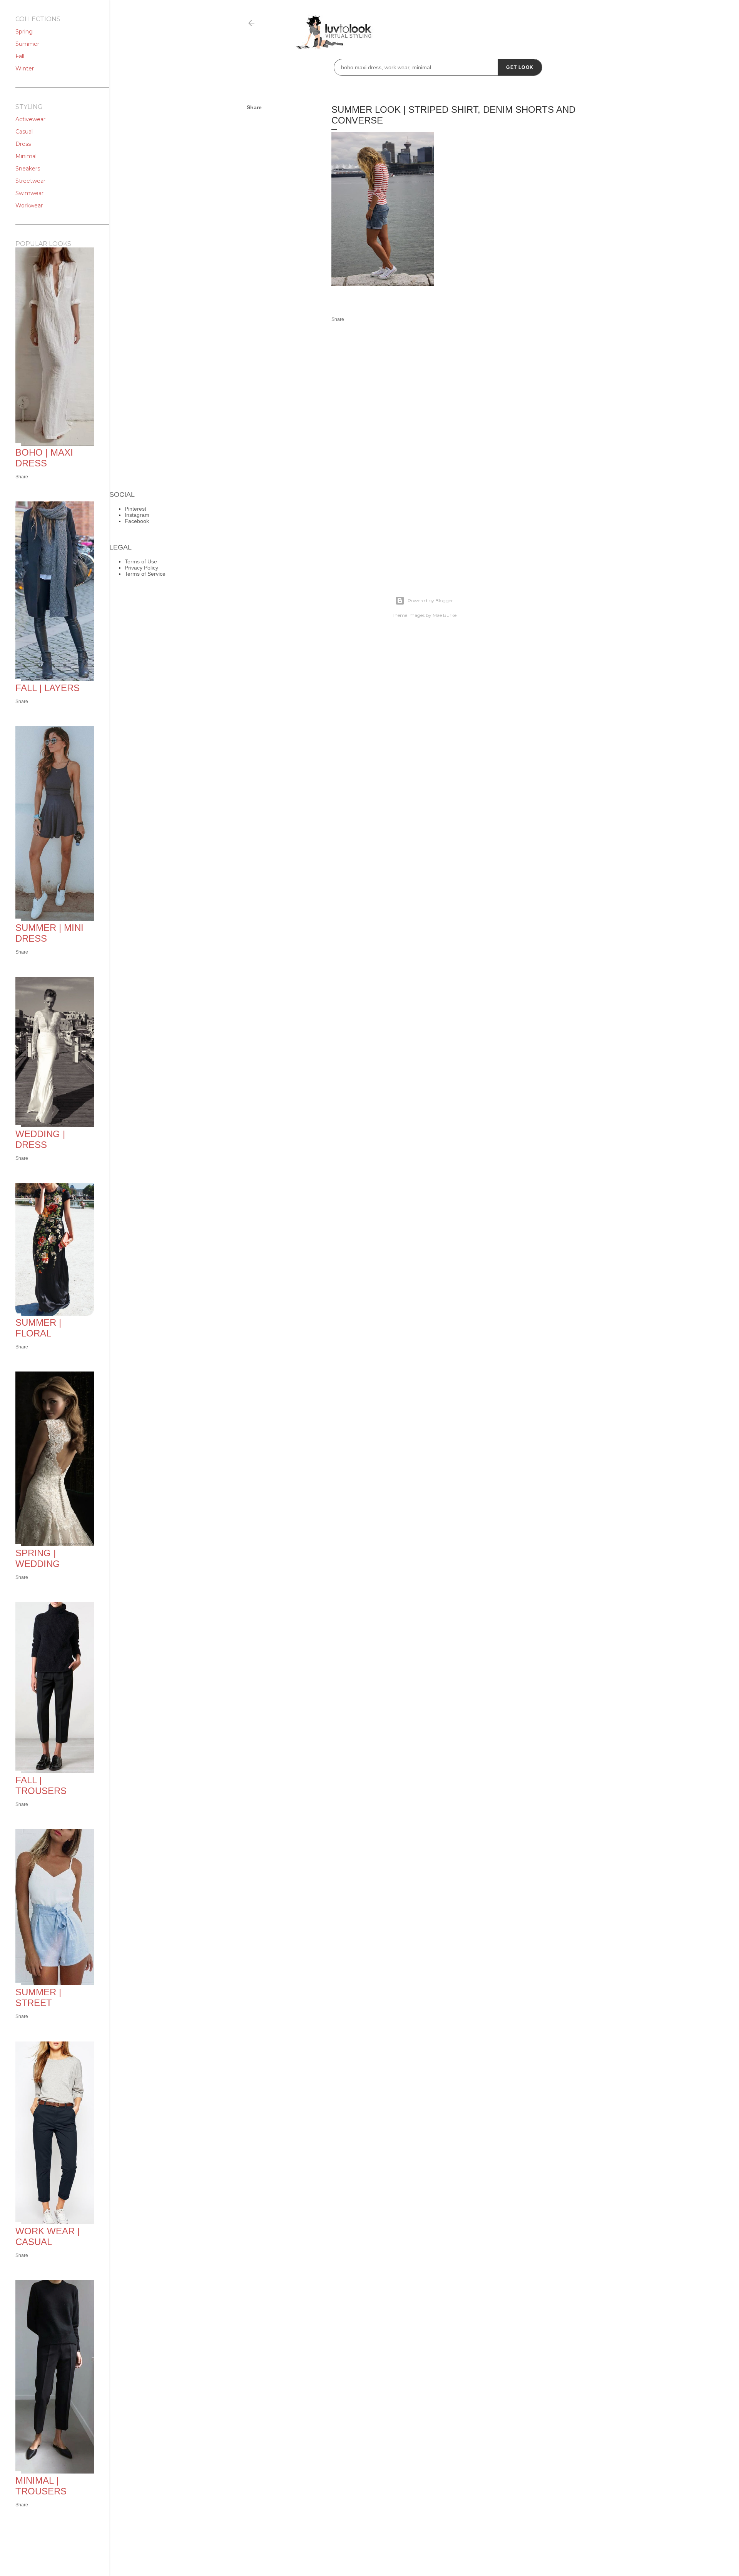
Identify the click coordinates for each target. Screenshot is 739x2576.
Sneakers (28, 169)
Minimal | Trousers (41, 2486)
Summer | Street (38, 1997)
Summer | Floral (38, 1328)
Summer (27, 44)
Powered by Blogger (430, 601)
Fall (20, 56)
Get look (520, 67)
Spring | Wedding (38, 1558)
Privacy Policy (141, 568)
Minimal (26, 156)
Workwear (29, 205)
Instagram (137, 515)
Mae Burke (445, 615)
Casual (24, 132)
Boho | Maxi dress (44, 458)
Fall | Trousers (41, 1785)
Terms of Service (145, 574)
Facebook (137, 521)
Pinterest (135, 509)
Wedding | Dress (40, 1139)
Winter (25, 68)
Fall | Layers (48, 688)
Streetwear (30, 181)
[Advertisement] (505, 228)
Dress (23, 144)
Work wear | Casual (48, 2236)
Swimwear (29, 193)
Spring (24, 32)
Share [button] (254, 107)
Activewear (30, 119)
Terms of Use (141, 561)
